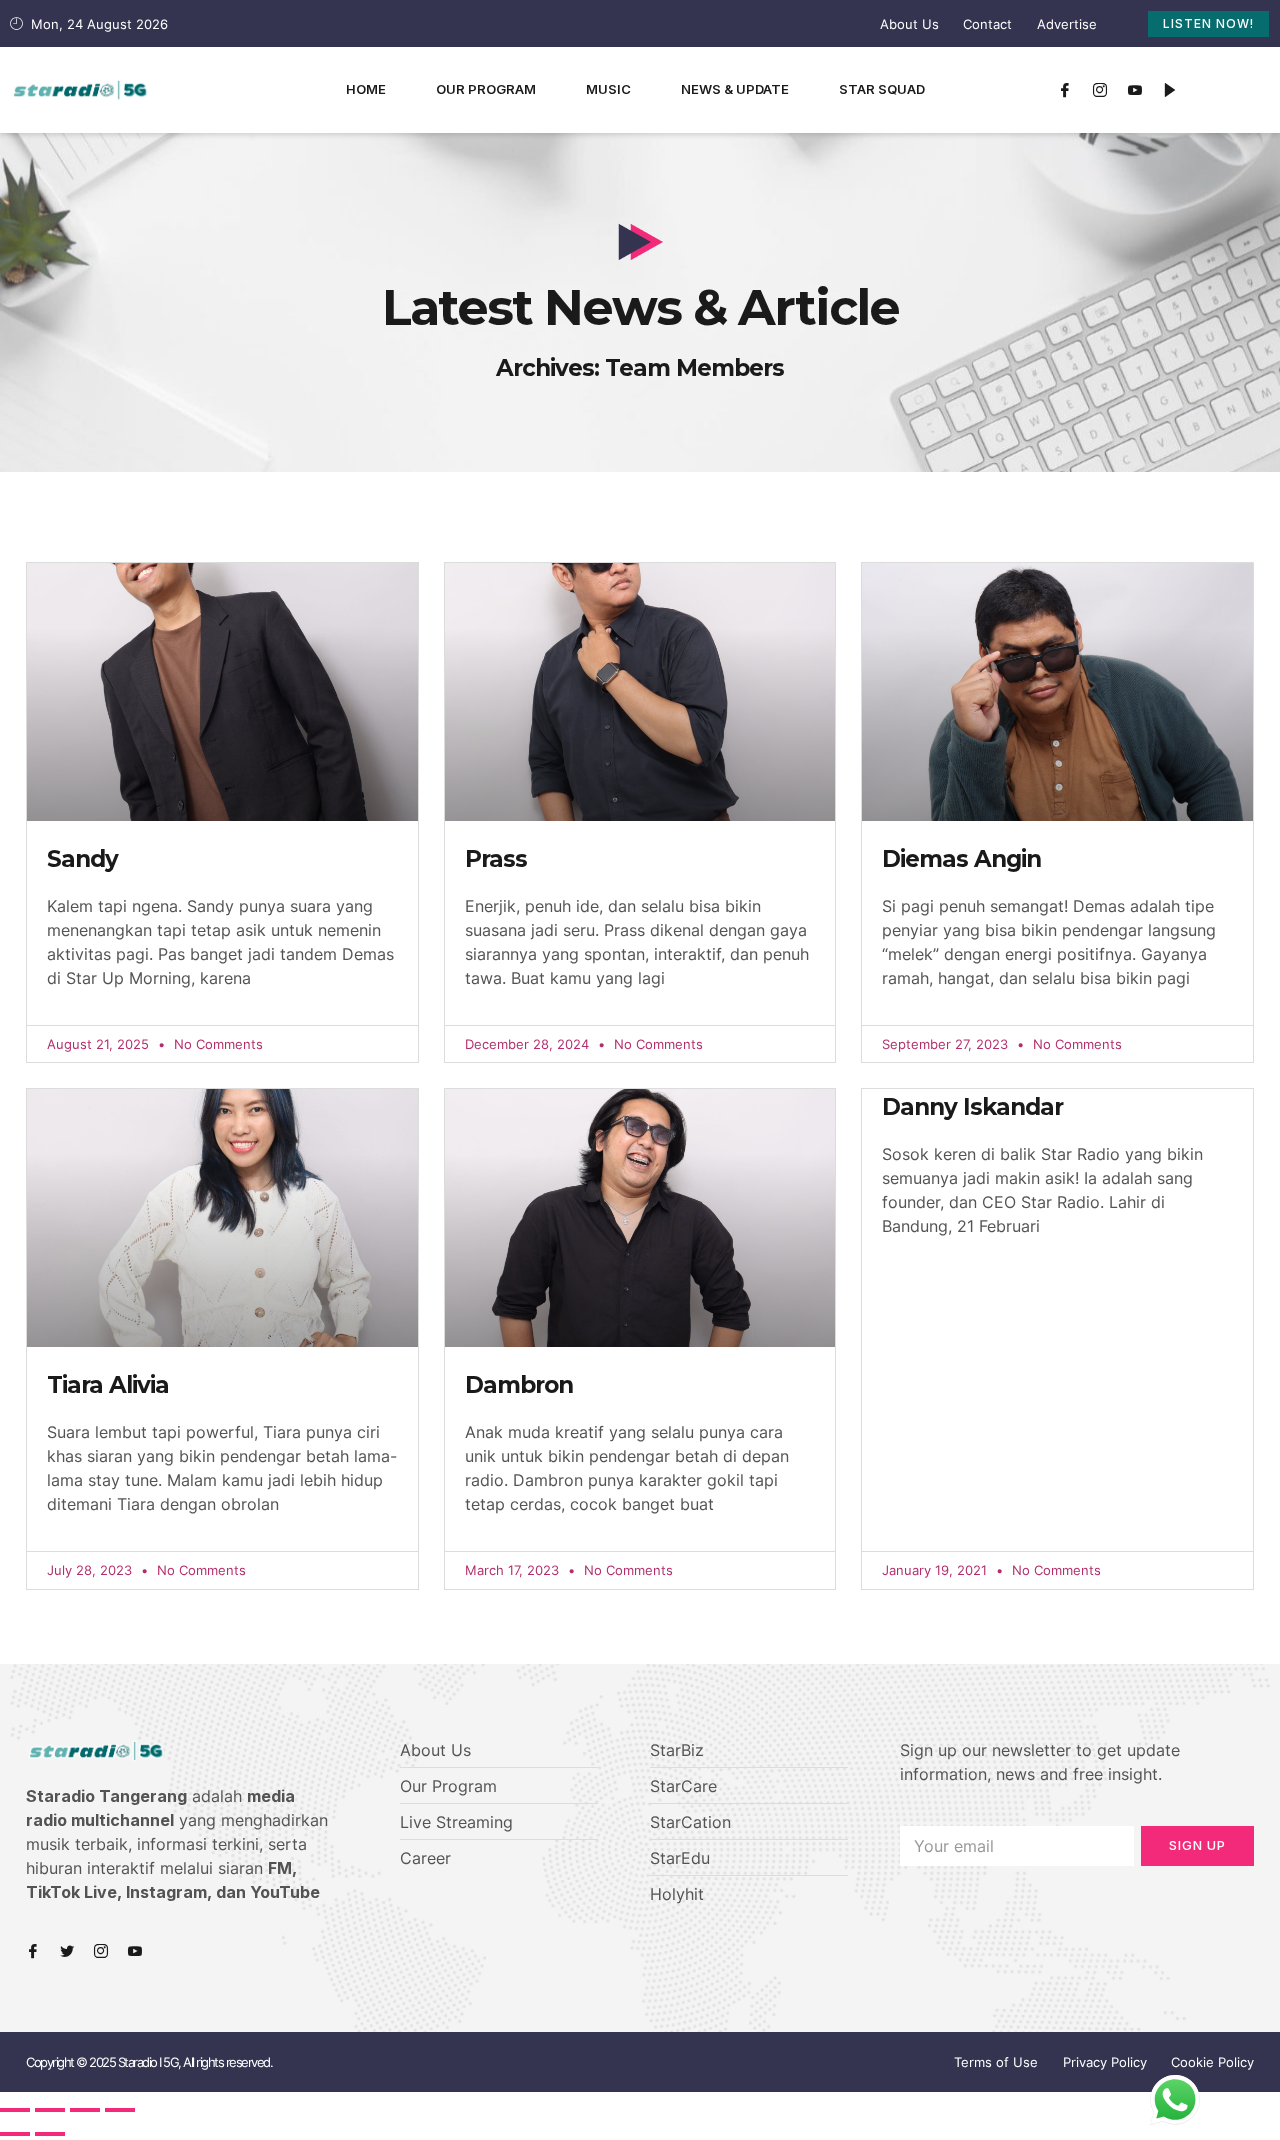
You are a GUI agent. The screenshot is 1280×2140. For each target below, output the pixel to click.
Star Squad (882, 89)
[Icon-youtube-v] (1135, 90)
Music (608, 89)
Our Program (486, 89)
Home (366, 89)
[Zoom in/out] (120, 2110)
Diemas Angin (961, 859)
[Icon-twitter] (67, 1951)
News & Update (735, 89)
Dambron (519, 1385)
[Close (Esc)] (15, 2110)
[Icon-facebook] (1065, 90)
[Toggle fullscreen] (85, 2110)
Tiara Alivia (108, 1385)
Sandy (82, 859)
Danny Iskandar (972, 1107)
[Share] (50, 2110)
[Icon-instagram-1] (1100, 90)
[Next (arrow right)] (50, 2134)
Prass (496, 859)
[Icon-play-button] (1170, 90)
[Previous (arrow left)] (15, 2134)
